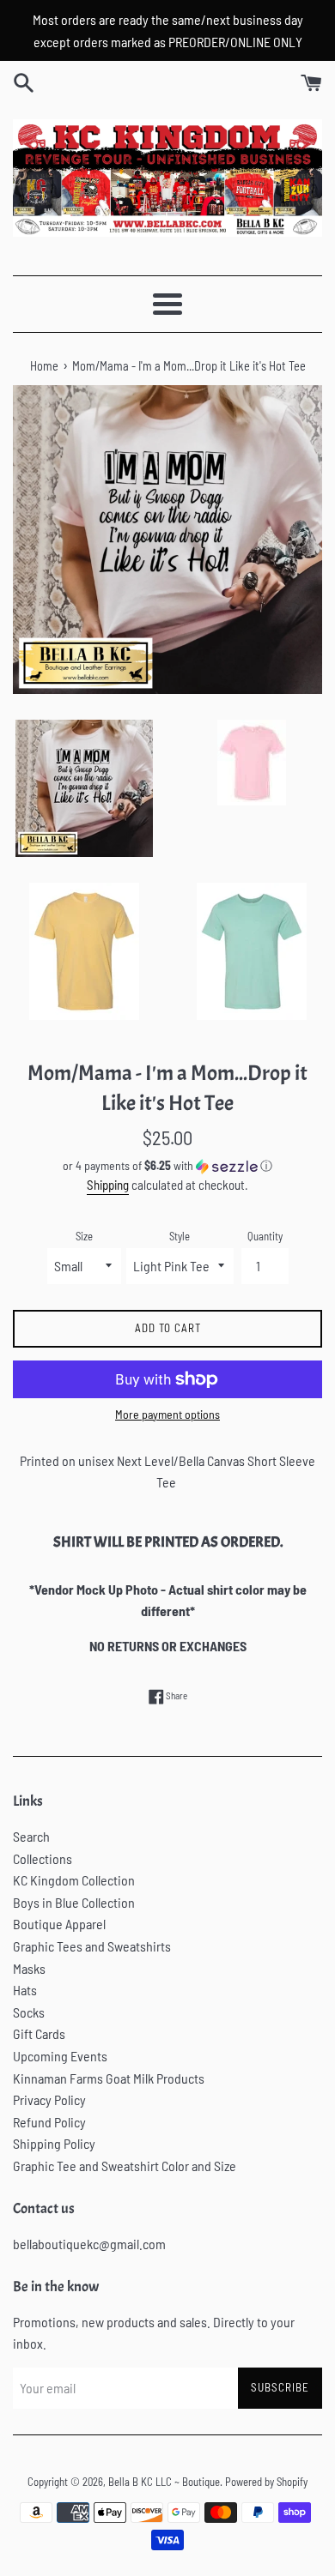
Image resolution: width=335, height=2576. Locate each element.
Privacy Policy (49, 2099)
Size (84, 1236)
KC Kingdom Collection (74, 1880)
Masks (29, 1968)
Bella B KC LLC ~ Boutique (164, 2482)
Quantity (265, 1236)
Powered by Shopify (266, 2482)
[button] (167, 1166)
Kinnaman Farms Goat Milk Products (109, 2078)
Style (180, 1236)
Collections (43, 1858)
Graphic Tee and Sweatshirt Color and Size (125, 2166)
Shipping (108, 1185)
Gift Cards (39, 2033)
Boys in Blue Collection (74, 1902)
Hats (25, 1990)
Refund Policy (49, 2122)
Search (31, 1836)
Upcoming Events (60, 2056)
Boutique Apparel (59, 1924)
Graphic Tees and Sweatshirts (92, 1946)
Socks (29, 2012)
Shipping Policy (54, 2143)
